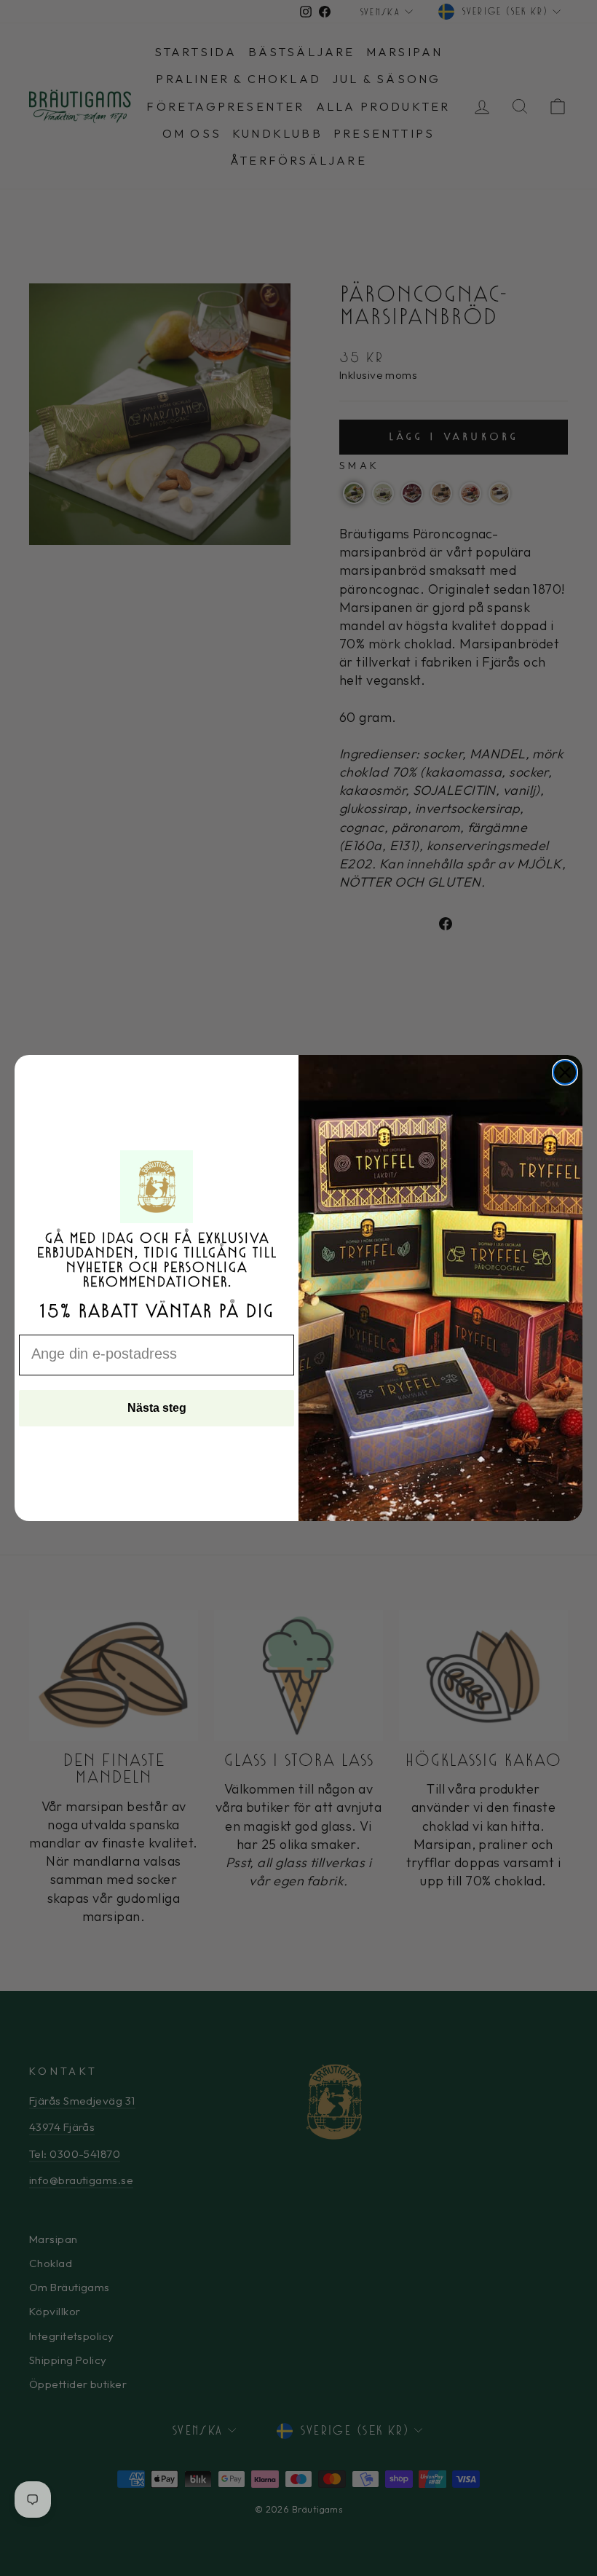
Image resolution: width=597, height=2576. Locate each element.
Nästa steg (157, 1408)
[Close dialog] (565, 1072)
